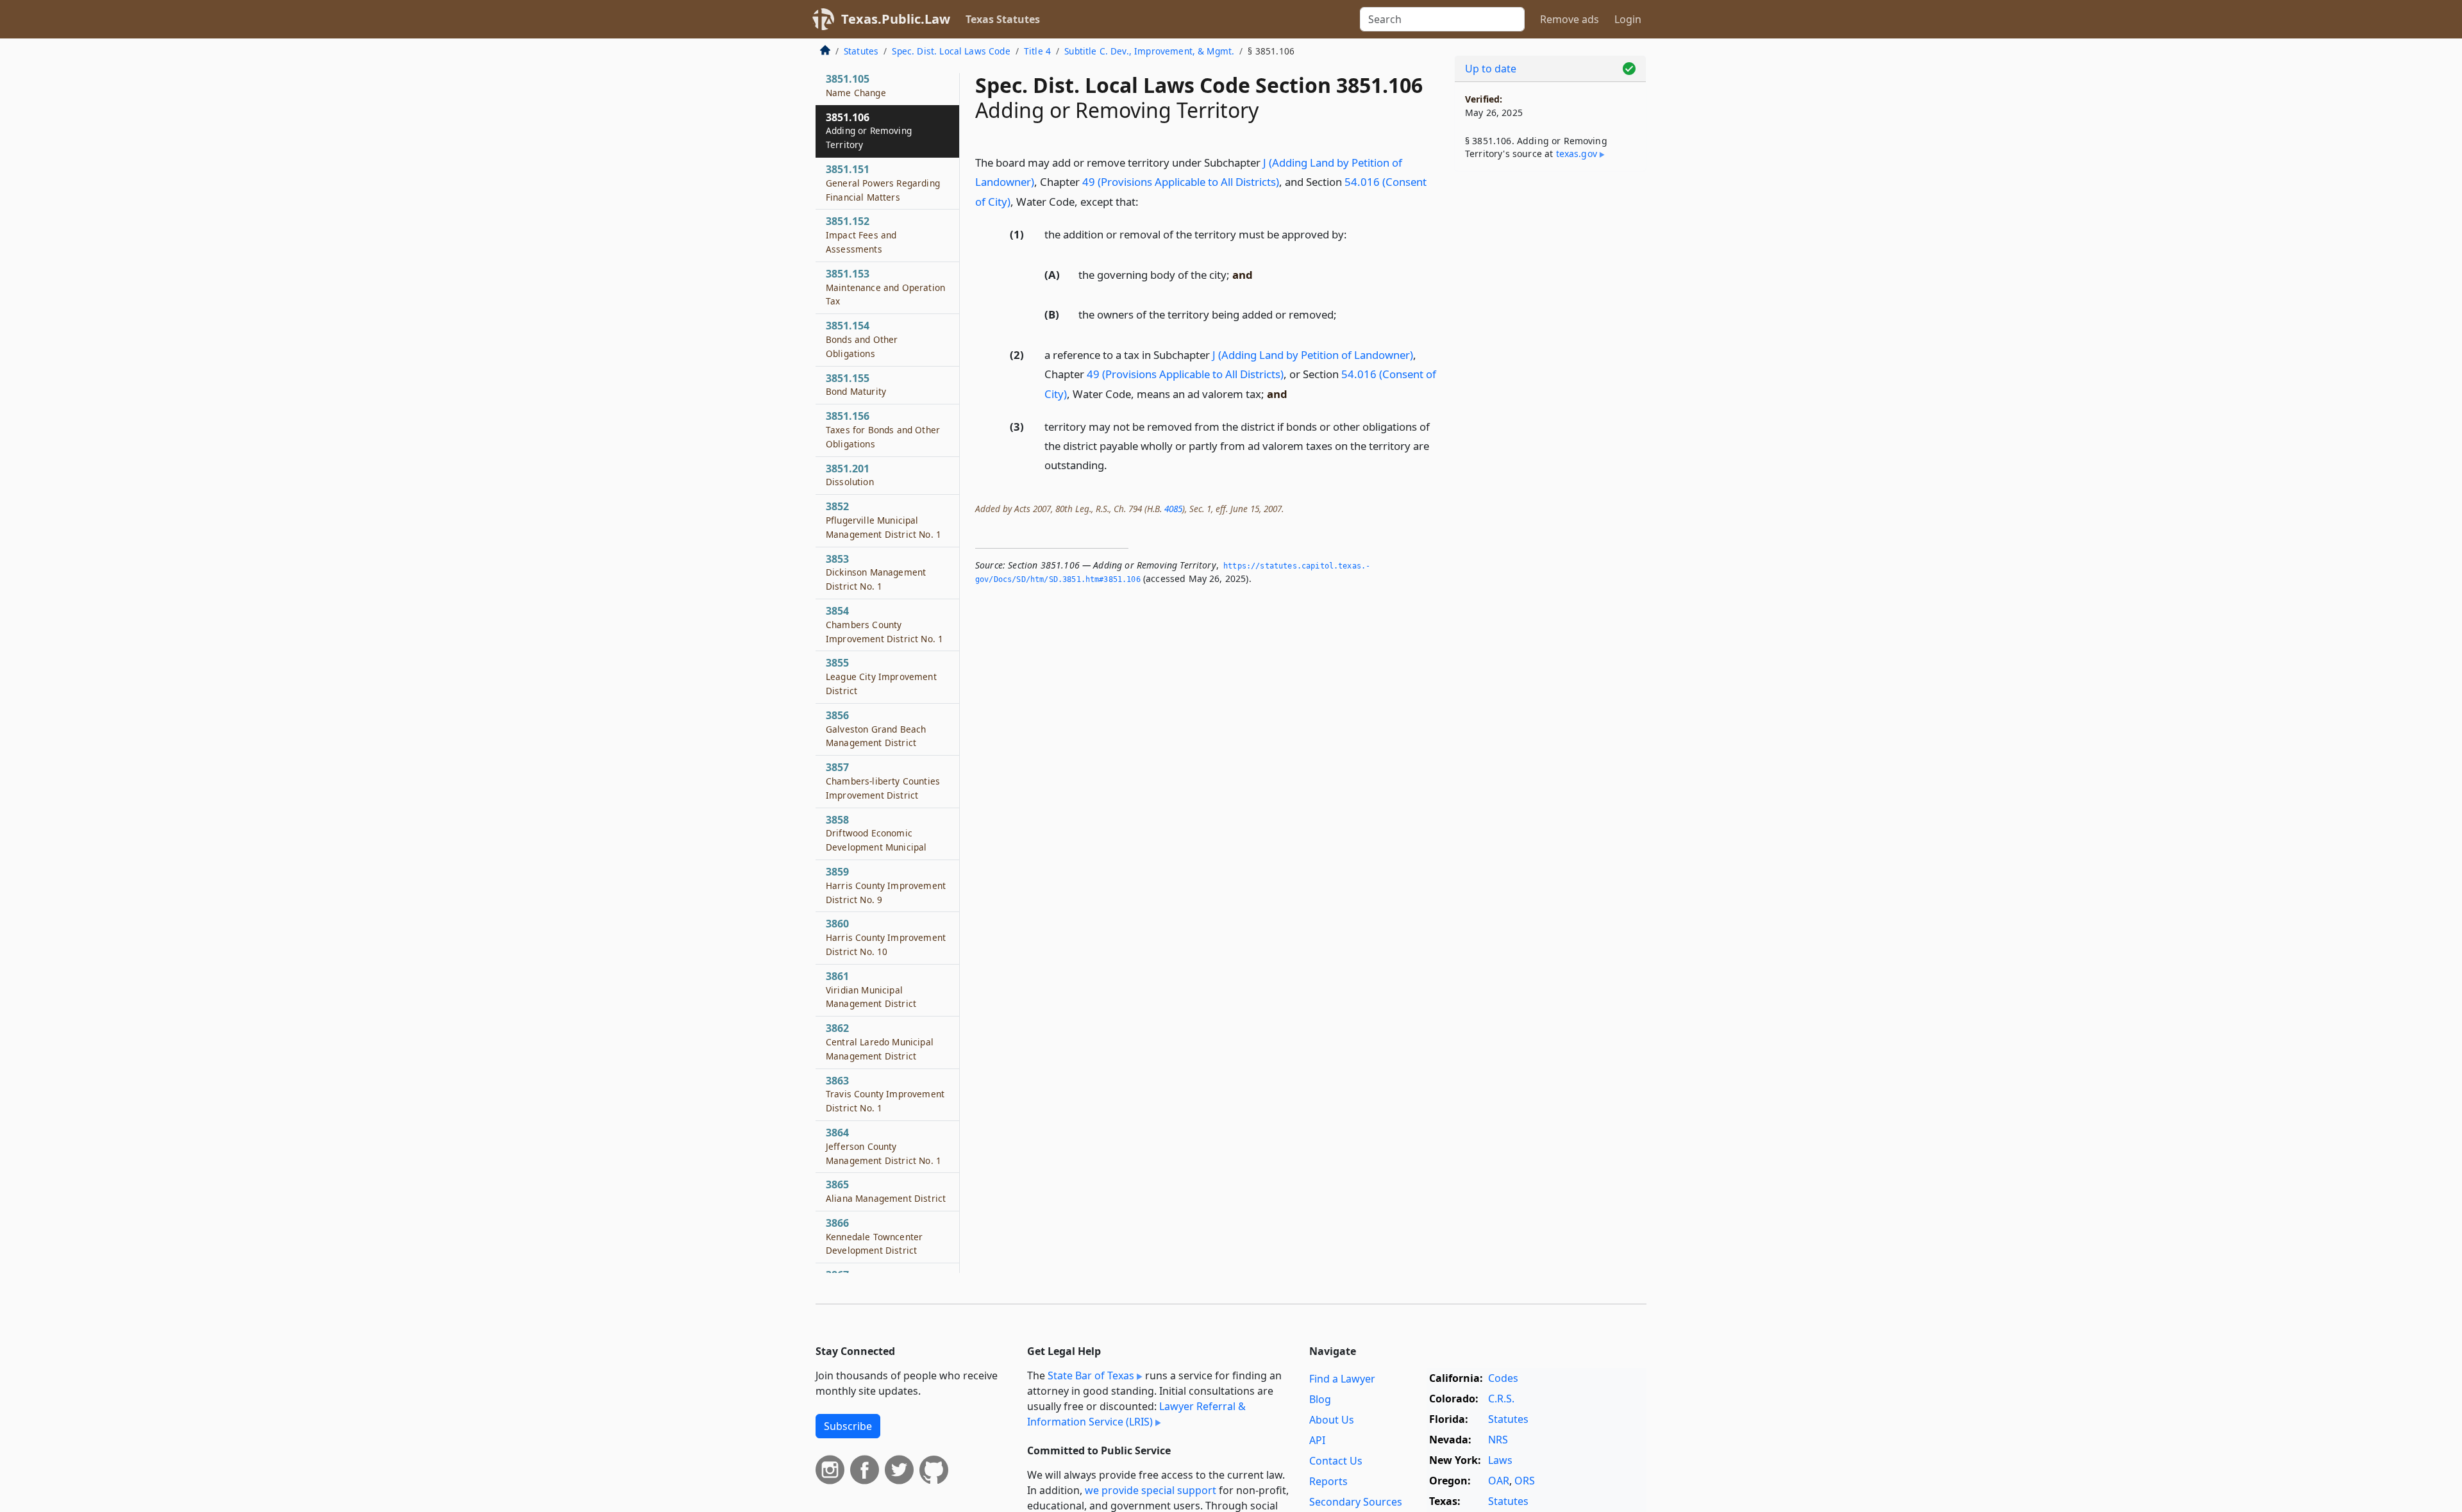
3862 (880, 1042)
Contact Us (1336, 1461)
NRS (1498, 1440)
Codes (1503, 1378)
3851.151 (883, 183)
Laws (1500, 1460)
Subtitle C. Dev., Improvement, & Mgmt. (1149, 51)
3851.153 (885, 287)
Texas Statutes (1003, 19)
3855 (881, 676)
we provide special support (1151, 1490)
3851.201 (850, 475)
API (1317, 1440)
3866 (874, 1236)
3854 (884, 624)
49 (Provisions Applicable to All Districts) (1181, 182)
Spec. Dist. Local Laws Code (951, 51)
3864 (883, 1146)
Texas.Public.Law (896, 19)
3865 (886, 1191)
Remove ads (1570, 19)
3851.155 (856, 385)
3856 (876, 729)
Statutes (861, 51)
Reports (1328, 1481)
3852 (883, 520)
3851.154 (862, 339)
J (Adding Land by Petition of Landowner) (1313, 355)
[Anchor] (1146, 201)
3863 (885, 1094)
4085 (1173, 509)
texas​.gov (1577, 154)
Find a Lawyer (1342, 1379)
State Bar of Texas (1091, 1375)
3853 (876, 572)
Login (1628, 19)
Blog (1320, 1399)
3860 (886, 937)
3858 (876, 833)
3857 (883, 781)
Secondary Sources (1356, 1502)
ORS (1525, 1481)
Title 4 (1037, 51)
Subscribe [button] (848, 1426)
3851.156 (883, 429)
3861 (871, 990)
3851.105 (856, 85)
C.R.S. (1501, 1399)
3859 (886, 885)
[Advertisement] (1550, 382)
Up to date (1491, 69)
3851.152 (861, 235)
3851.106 (869, 131)
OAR (1499, 1481)
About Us (1332, 1420)
